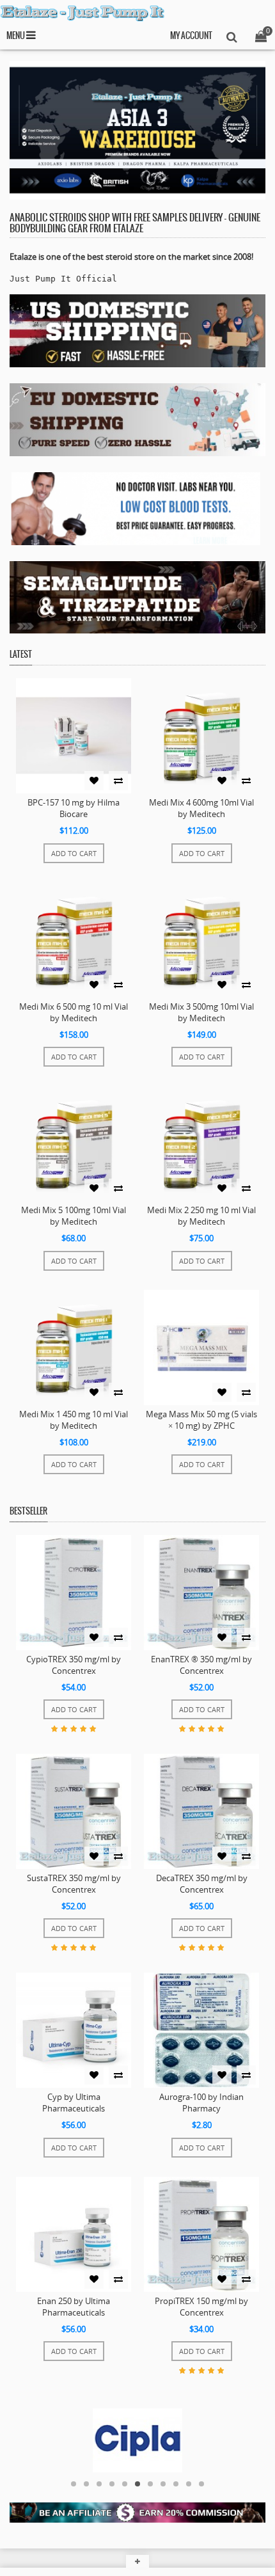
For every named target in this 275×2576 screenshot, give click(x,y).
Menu (16, 36)
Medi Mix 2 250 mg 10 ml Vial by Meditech (201, 1216)
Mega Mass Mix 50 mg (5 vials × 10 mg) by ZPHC (201, 1420)
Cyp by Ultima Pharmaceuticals (74, 2103)
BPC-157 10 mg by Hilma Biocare (74, 808)
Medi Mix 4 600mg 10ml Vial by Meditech (201, 808)
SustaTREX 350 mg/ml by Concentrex (74, 1884)
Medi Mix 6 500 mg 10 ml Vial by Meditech (74, 1012)
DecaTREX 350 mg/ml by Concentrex (202, 1884)
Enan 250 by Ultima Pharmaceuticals (74, 2307)
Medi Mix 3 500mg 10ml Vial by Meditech (201, 1012)
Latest (21, 655)
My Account (191, 36)
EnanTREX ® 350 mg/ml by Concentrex (201, 1665)
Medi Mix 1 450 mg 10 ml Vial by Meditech (74, 1420)
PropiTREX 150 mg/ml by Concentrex (201, 2307)
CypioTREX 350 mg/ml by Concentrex (74, 1665)
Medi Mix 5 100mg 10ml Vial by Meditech (74, 1216)
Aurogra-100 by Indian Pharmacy (201, 2103)
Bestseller (28, 1512)
